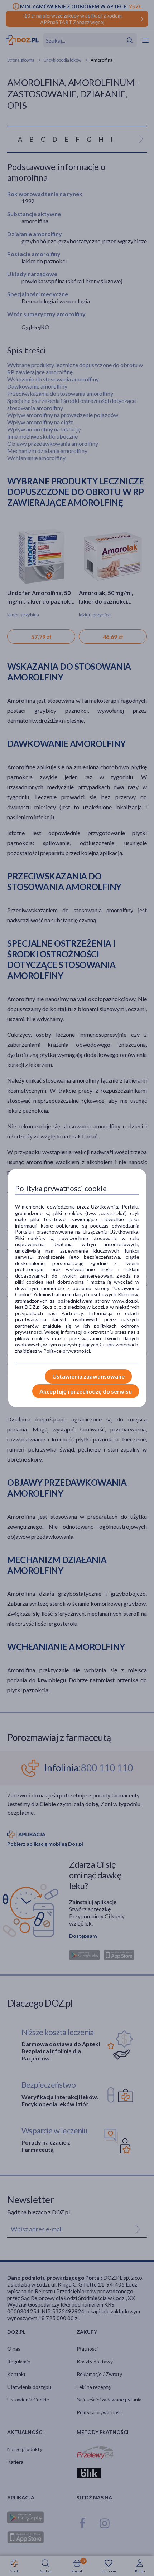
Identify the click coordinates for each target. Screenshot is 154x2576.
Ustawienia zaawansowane (88, 1376)
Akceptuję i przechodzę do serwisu (86, 1391)
